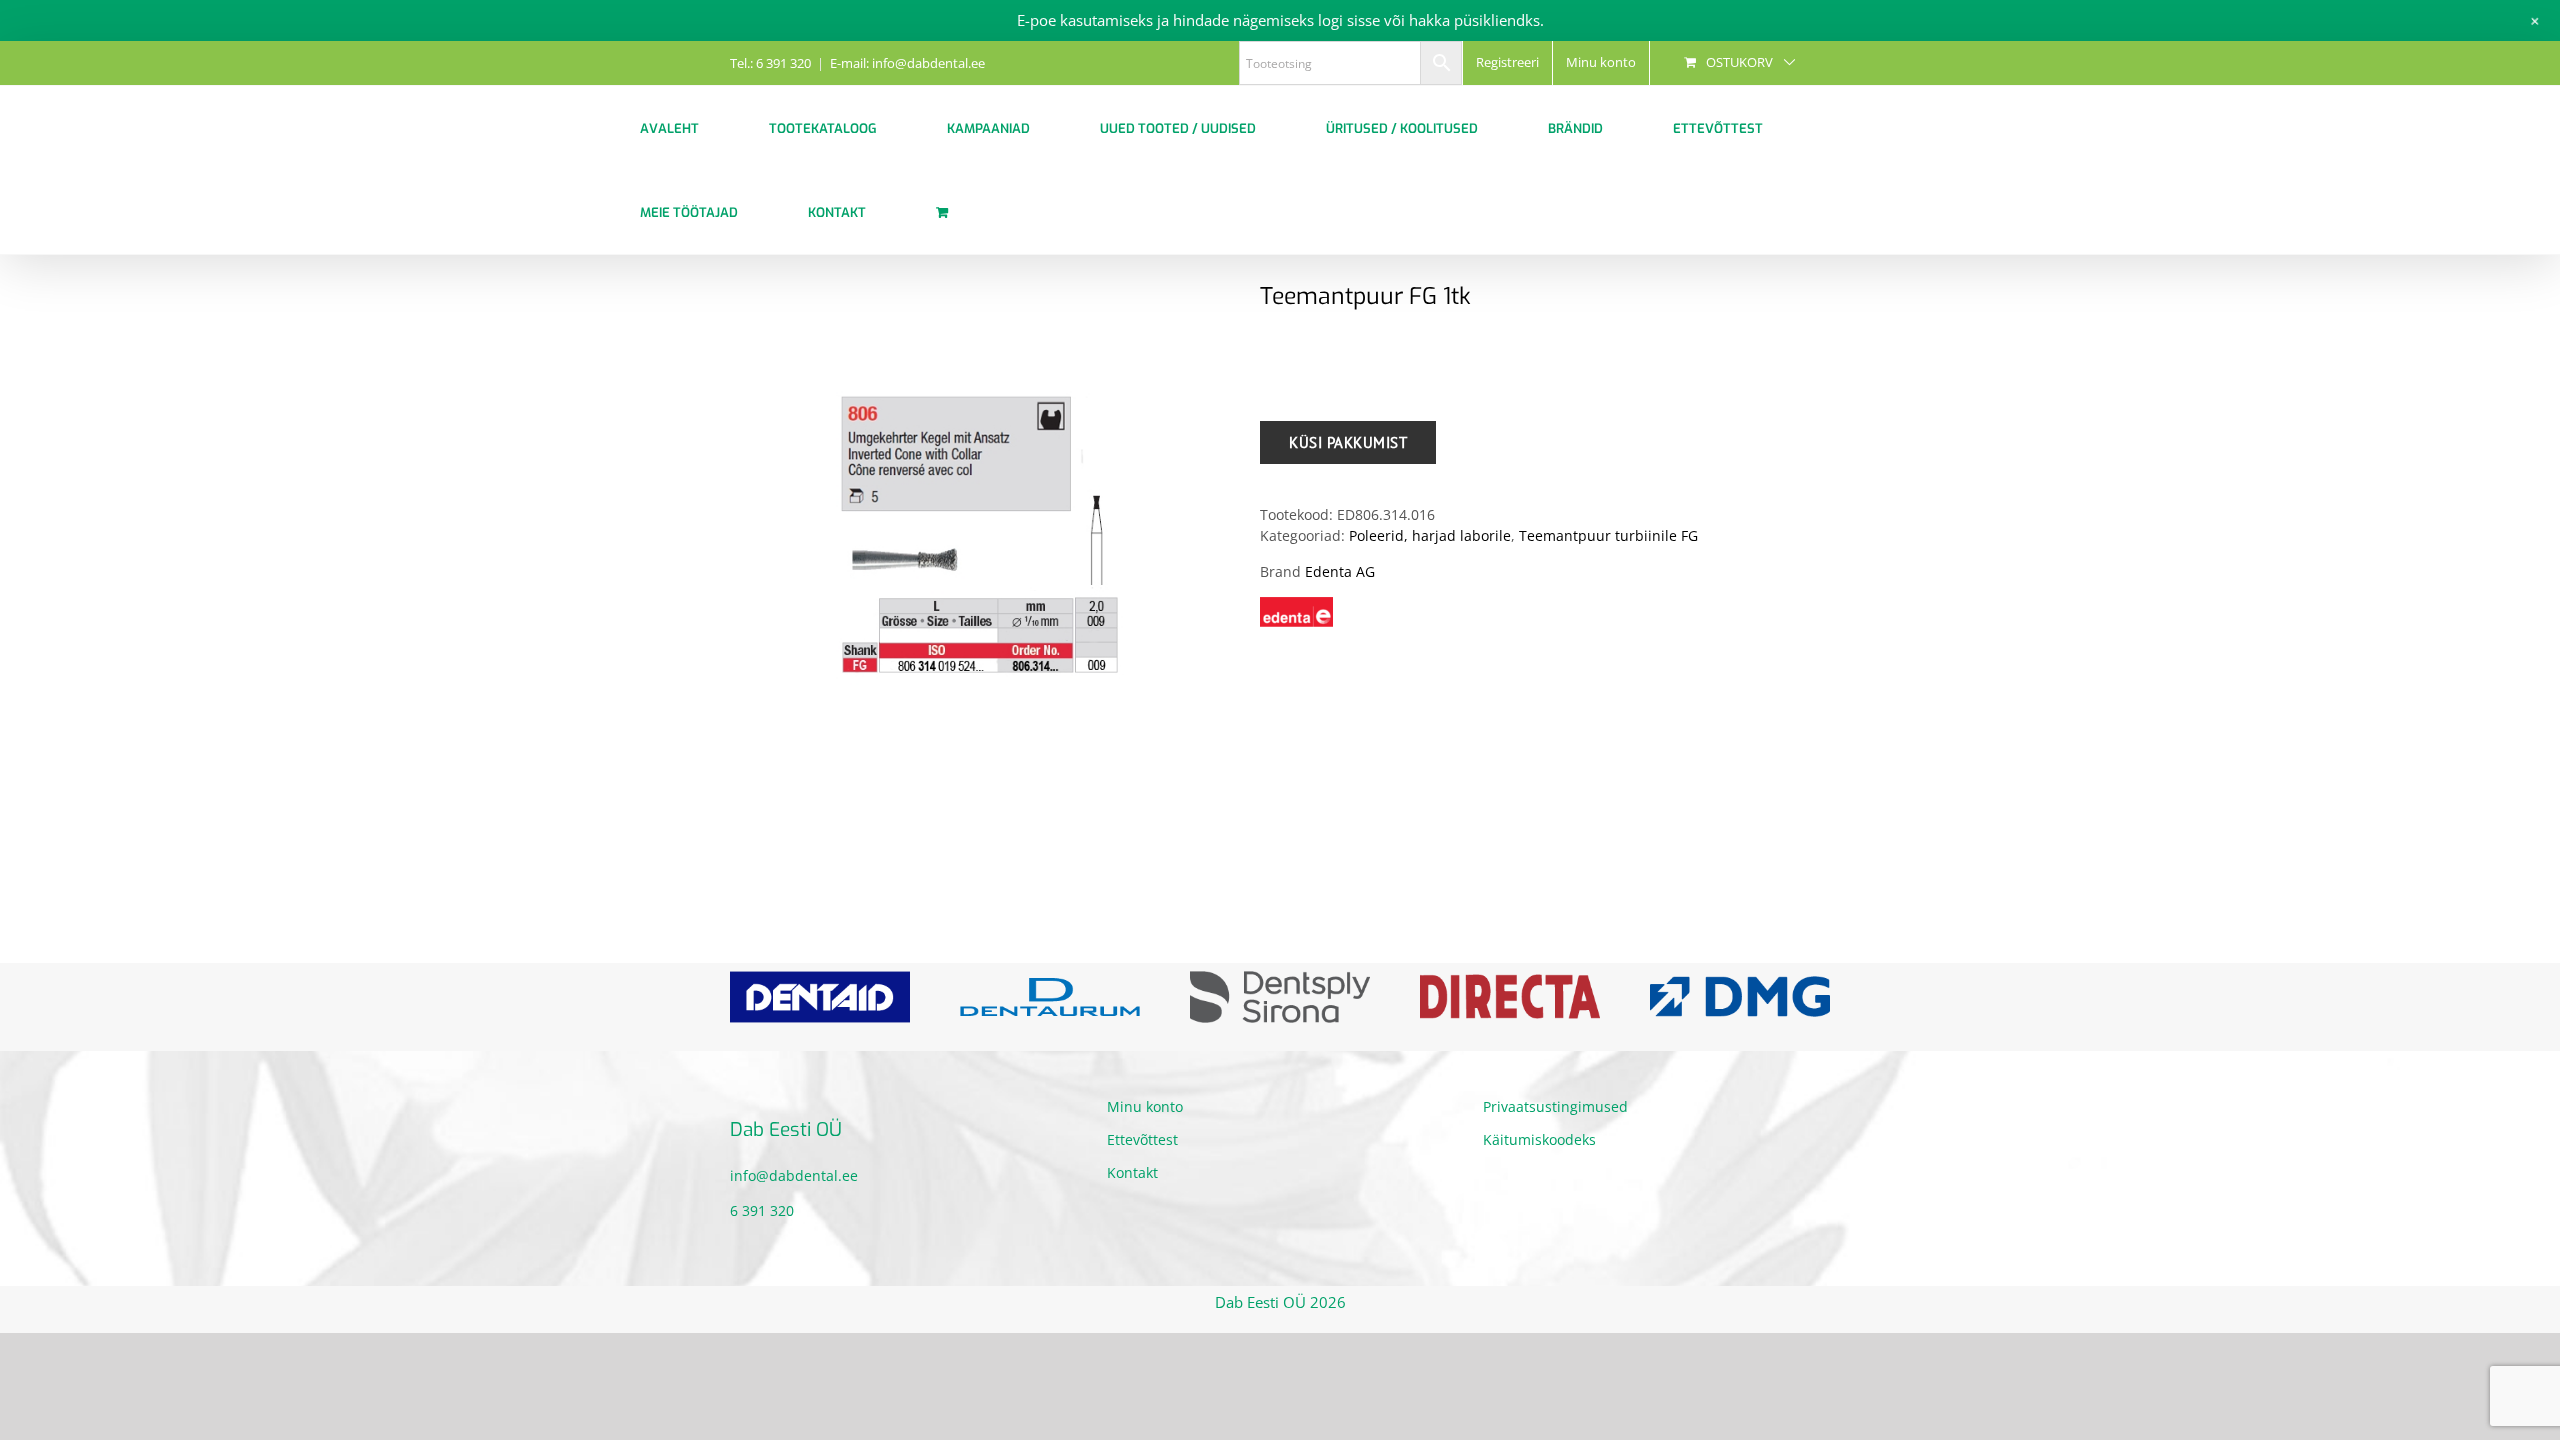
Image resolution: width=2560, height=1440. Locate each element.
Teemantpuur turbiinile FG (1608, 535)
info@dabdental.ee (794, 1189)
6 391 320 (762, 1224)
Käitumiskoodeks (1539, 1154)
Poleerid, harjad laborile (1430, 535)
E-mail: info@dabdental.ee (907, 63)
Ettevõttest (1142, 1154)
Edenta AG (1340, 571)
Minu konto (1145, 1121)
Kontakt (1132, 1187)
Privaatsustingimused (1555, 1121)
